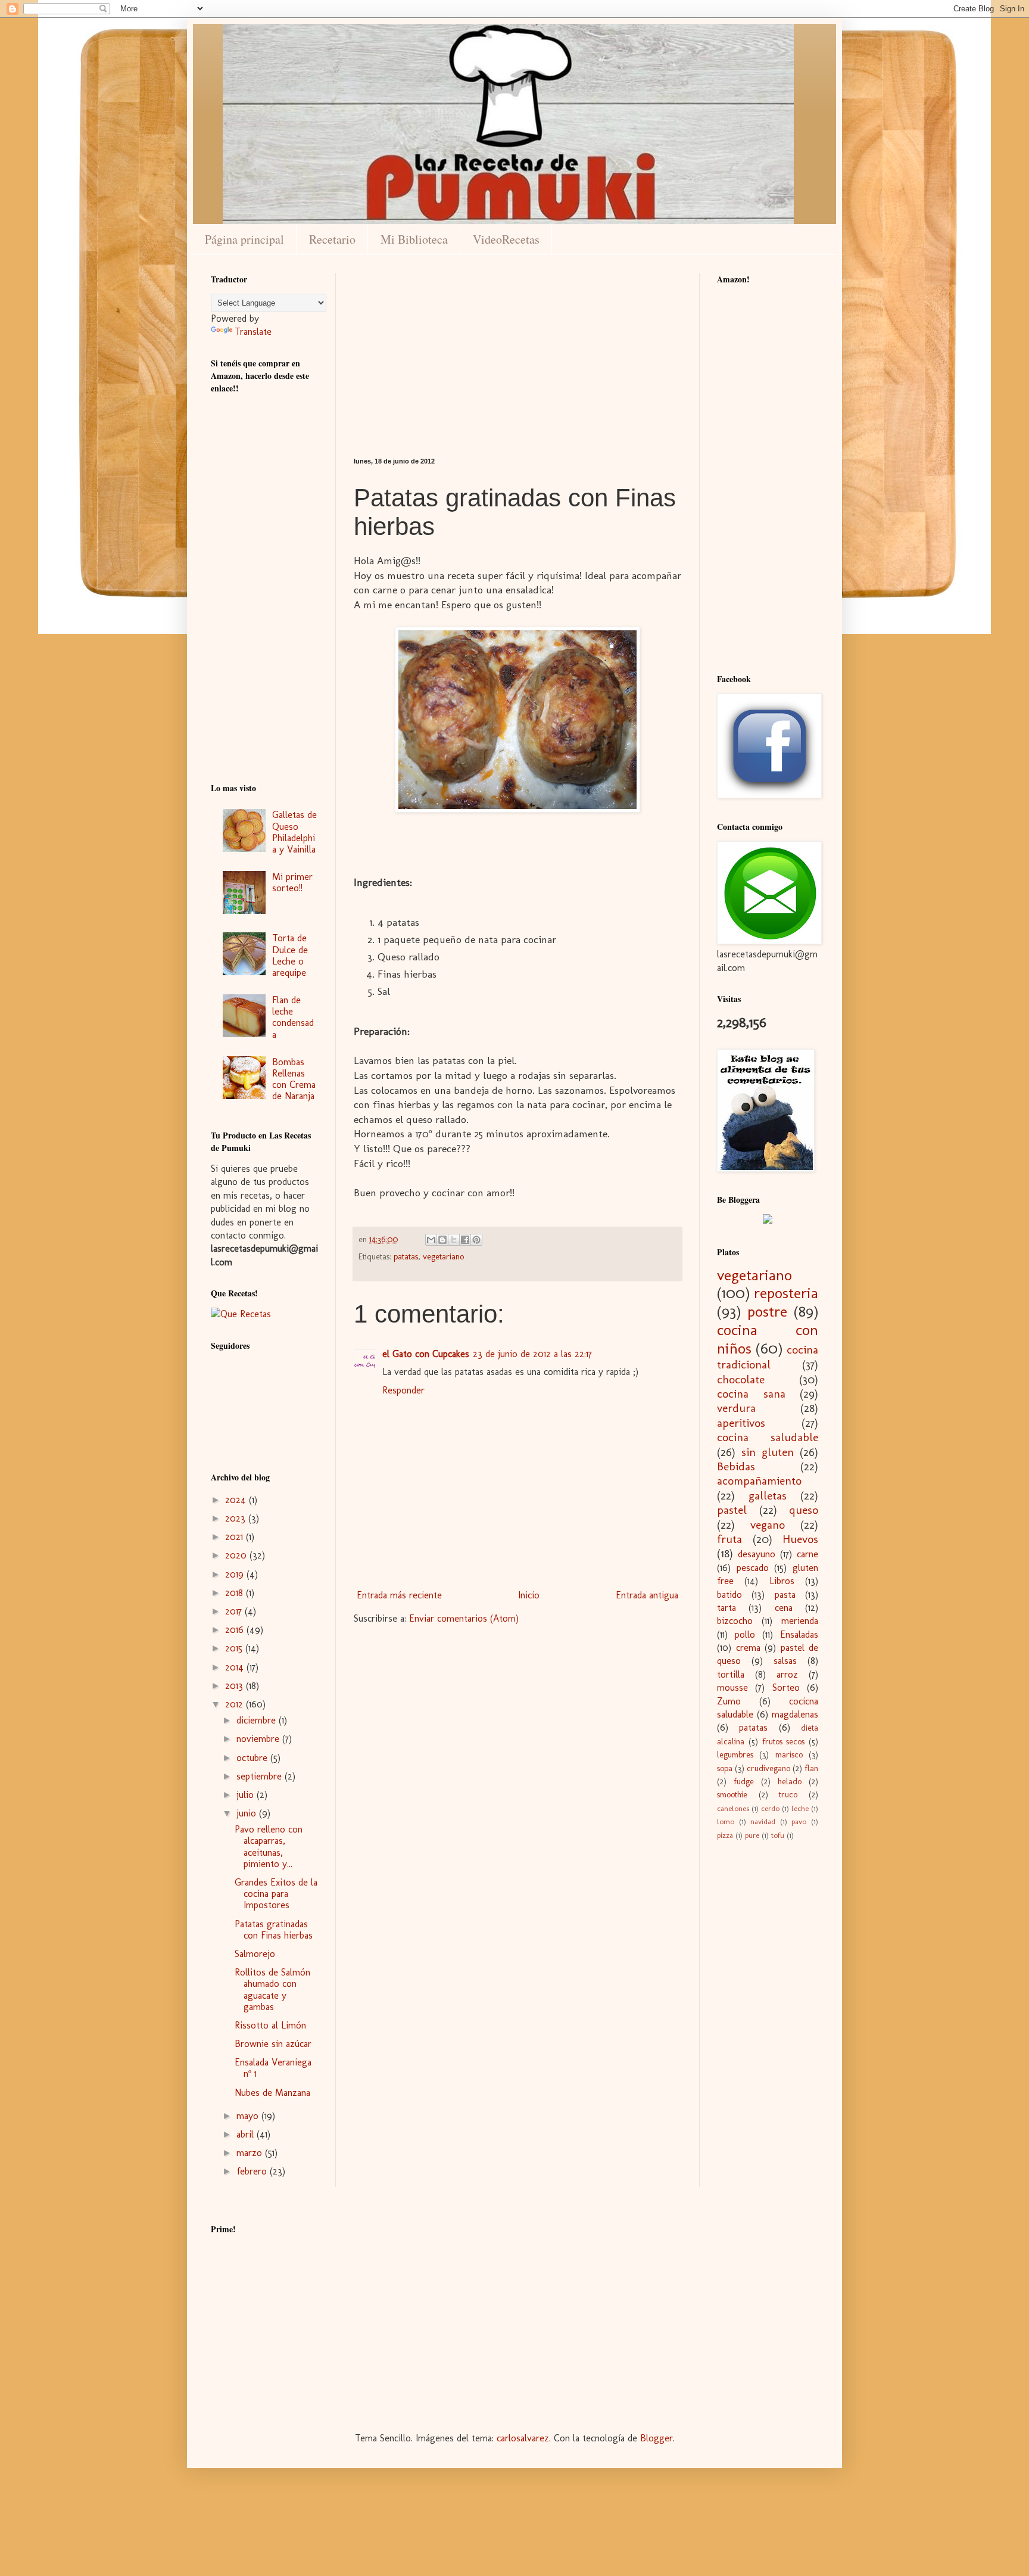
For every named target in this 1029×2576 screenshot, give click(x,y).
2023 (237, 1518)
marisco (789, 1754)
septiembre (261, 1776)
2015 (235, 1648)
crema (748, 1648)
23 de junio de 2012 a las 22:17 (532, 1354)
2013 (236, 1686)
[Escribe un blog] (442, 1240)
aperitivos (741, 1423)
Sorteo (786, 1687)
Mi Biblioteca (414, 239)
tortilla (731, 1674)
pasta (785, 1595)
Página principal (244, 239)
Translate (253, 332)
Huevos (800, 1539)
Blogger (657, 2438)
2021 (236, 1537)
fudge (744, 1781)
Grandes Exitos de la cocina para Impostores (276, 1894)
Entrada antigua (647, 1595)
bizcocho (735, 1621)
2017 (235, 1611)
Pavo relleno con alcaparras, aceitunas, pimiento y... (269, 1847)
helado (790, 1781)
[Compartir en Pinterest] (476, 1240)
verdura (736, 1408)
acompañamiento (759, 1481)
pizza (725, 1835)
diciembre (258, 1720)
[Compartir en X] (454, 1240)
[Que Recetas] (241, 1314)
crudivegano (768, 1768)
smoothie (732, 1794)
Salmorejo (255, 1954)
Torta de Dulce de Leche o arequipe (290, 955)
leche (800, 1808)
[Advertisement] (517, 356)
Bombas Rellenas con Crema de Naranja (294, 1079)
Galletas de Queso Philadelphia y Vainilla (294, 832)
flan (811, 1768)
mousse (732, 1687)
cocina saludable (768, 1437)
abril (247, 2134)
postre (767, 1312)
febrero (253, 2171)
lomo (726, 1821)
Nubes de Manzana (272, 2093)
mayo (249, 2116)
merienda (800, 1621)
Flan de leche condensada (293, 1017)
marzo (251, 2153)
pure (752, 1835)
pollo (745, 1634)
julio (247, 1795)
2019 (236, 1574)
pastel (732, 1510)
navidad (763, 1821)
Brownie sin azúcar (273, 2044)
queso (804, 1510)
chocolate (741, 1379)
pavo (799, 1821)
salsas (785, 1661)
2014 (236, 1667)
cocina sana (751, 1394)
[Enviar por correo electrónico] (431, 1240)
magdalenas (795, 1714)
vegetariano (443, 1256)
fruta (729, 1539)
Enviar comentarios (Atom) (464, 1618)
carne (807, 1554)
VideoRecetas (506, 239)
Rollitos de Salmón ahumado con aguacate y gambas (272, 1989)
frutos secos (784, 1741)
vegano (768, 1525)
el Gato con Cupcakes (426, 1354)
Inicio (529, 1595)
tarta (726, 1608)
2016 (236, 1630)
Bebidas (736, 1466)
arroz (787, 1674)
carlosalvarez (523, 2438)
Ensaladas (799, 1634)
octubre (253, 1758)
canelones (733, 1808)
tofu (778, 1835)
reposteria (786, 1293)
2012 (236, 1704)
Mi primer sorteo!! (292, 882)
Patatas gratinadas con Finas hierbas (274, 1930)
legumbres (735, 1754)
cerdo (770, 1808)
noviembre (259, 1739)
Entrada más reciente (399, 1595)
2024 (237, 1500)
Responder (403, 1390)
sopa (725, 1768)
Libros (782, 1581)
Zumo (729, 1701)
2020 (237, 1555)
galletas (768, 1496)
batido (729, 1595)
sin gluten (768, 1452)
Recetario (332, 239)
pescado (753, 1568)
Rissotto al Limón (270, 2025)
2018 (236, 1593)
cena (784, 1608)
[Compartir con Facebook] (465, 1240)
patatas (406, 1256)
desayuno (757, 1554)
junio (248, 1813)
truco (788, 1794)
